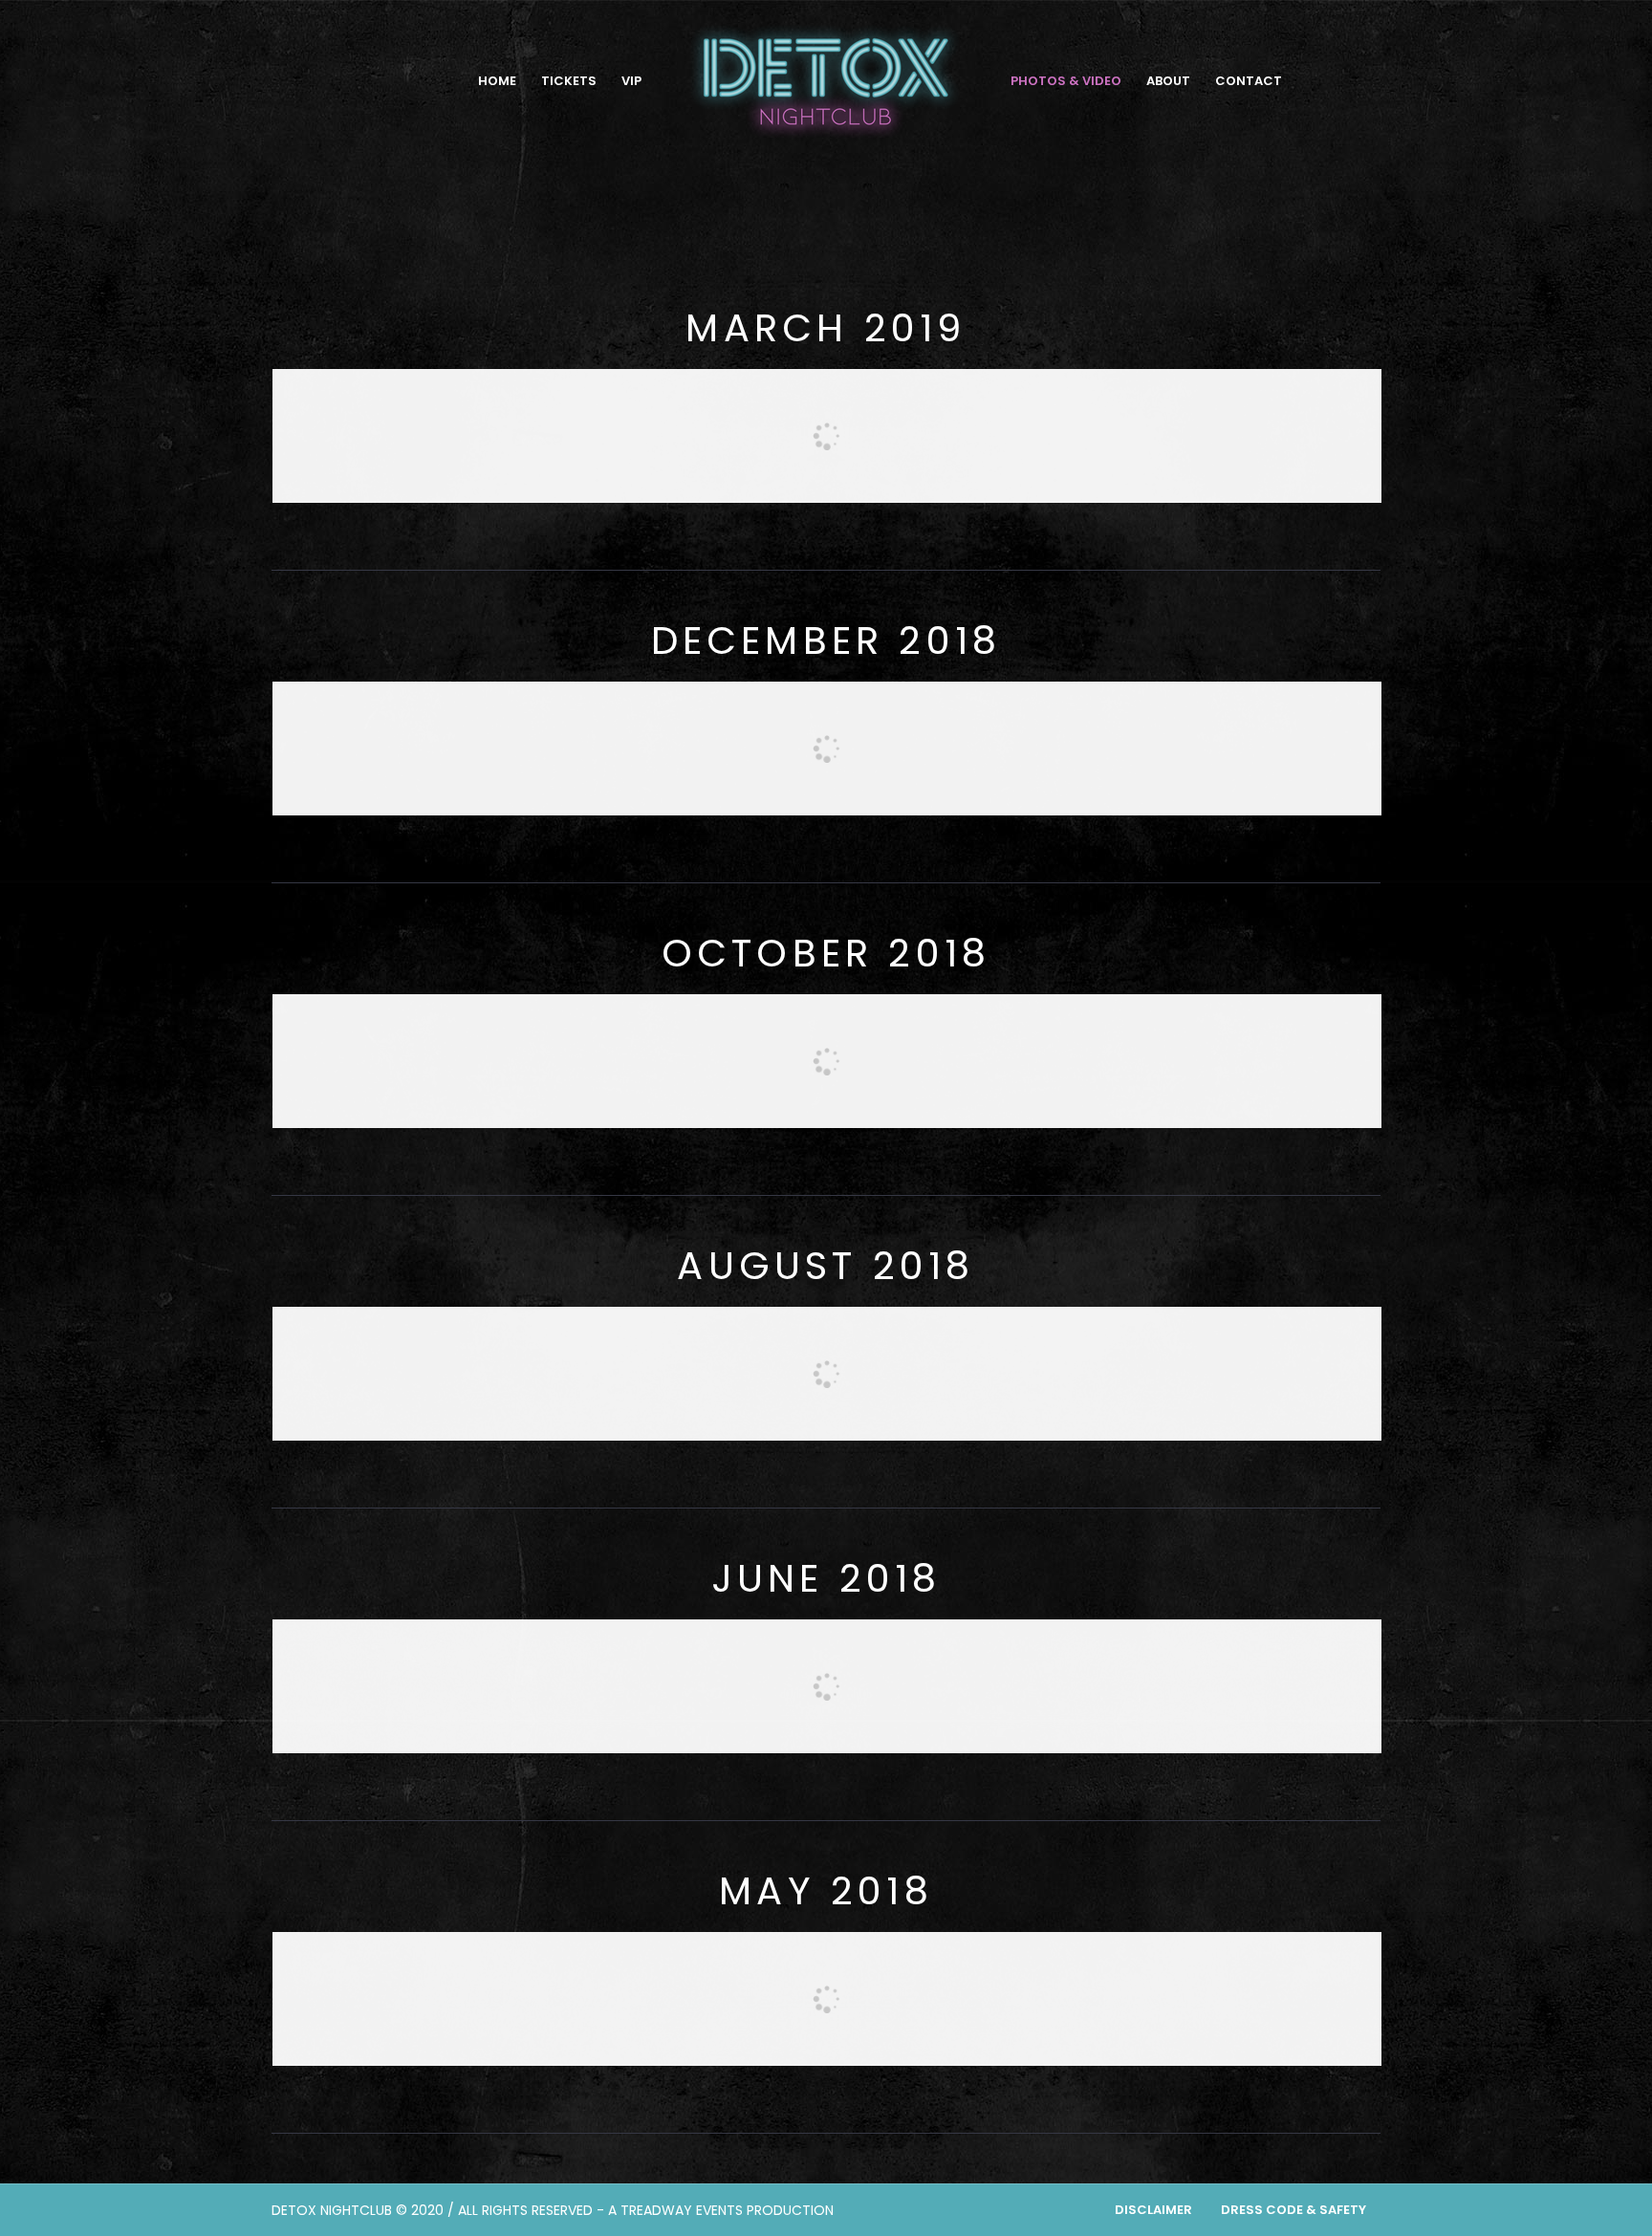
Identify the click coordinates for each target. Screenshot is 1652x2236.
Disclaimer (1153, 2210)
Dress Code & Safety (1293, 2210)
